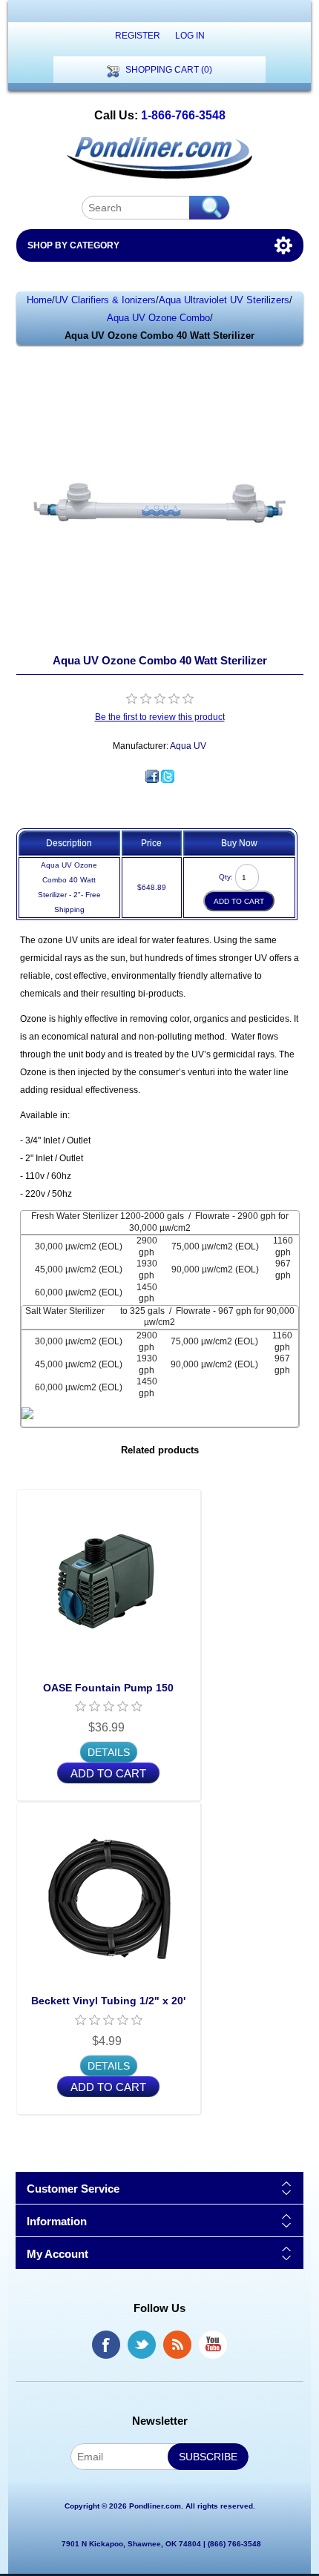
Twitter (142, 2345)
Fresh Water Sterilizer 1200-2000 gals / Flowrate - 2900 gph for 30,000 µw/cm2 (160, 1222)
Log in (190, 36)
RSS (177, 2345)
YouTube (213, 2345)
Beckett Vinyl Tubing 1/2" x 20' (108, 2001)
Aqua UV (188, 746)
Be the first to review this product (160, 717)
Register (138, 36)
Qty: (226, 877)
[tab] (160, 1222)
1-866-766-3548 (183, 115)
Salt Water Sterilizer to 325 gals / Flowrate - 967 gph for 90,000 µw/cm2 (160, 1317)
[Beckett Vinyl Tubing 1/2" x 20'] (109, 1894)
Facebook (106, 2345)
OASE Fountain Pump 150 (108, 1688)
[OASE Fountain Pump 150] (109, 1581)
